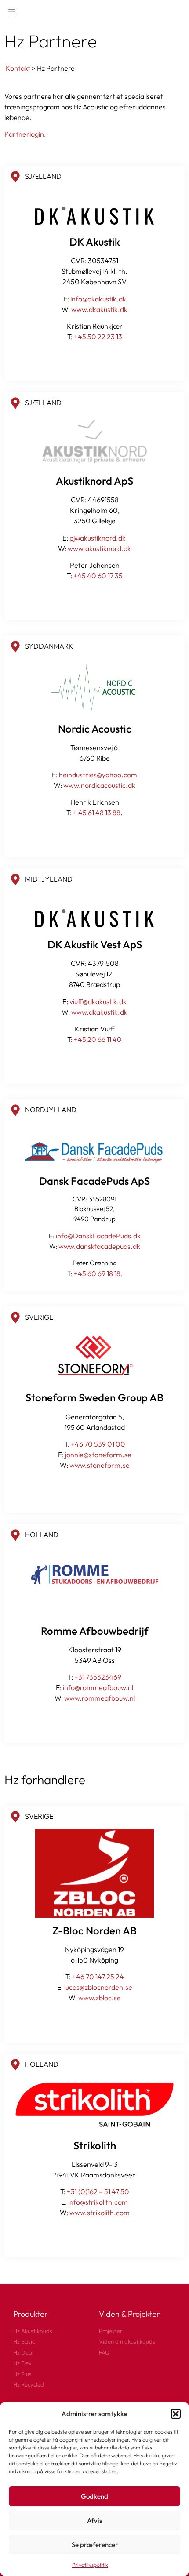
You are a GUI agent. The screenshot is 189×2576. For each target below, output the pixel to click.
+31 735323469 (98, 1677)
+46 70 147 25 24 (98, 1977)
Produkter (30, 2314)
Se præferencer (95, 2545)
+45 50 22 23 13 (98, 337)
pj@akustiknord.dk (98, 538)
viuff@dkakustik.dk (98, 1001)
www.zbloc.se (100, 1998)
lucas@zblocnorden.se (98, 1987)
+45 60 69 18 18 (97, 1273)
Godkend (94, 2496)
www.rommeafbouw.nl (100, 1698)
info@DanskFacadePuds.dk (98, 1236)
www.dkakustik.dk (99, 309)
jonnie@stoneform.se (98, 1455)
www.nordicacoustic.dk (99, 785)
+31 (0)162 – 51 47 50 (98, 2191)
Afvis (94, 2520)
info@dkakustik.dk (98, 299)
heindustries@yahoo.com (98, 775)
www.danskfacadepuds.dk (99, 1246)
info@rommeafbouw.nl (98, 1687)
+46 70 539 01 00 (98, 1444)
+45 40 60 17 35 (98, 576)
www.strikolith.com (100, 2213)
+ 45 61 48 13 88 (97, 813)
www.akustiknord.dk (99, 548)
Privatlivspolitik (90, 2565)
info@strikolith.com (98, 2202)
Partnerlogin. (25, 134)
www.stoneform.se (100, 1465)
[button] (176, 2414)
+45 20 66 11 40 (98, 1039)
